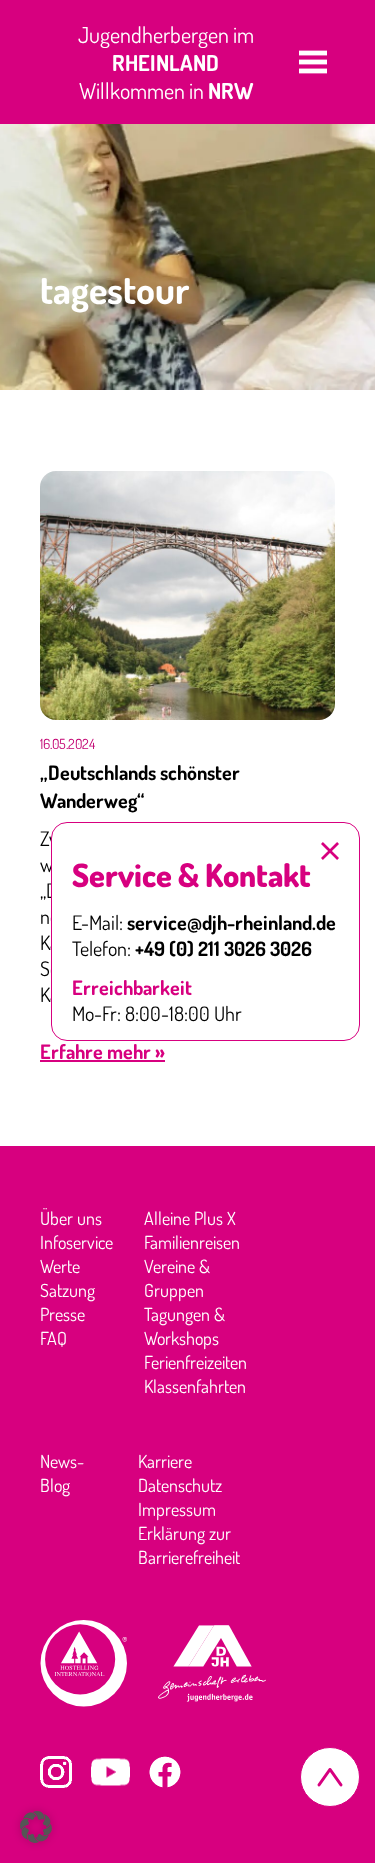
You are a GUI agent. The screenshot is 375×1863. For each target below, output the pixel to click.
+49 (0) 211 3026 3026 (223, 948)
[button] (313, 62)
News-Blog (62, 1473)
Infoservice (76, 1242)
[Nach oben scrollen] (330, 1777)
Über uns (71, 1218)
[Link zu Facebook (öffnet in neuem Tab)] (165, 1772)
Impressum (177, 1509)
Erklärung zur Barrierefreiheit (189, 1545)
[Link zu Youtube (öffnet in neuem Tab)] (110, 1772)
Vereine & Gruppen (177, 1278)
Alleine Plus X (190, 1218)
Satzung (67, 1290)
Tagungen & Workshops (184, 1326)
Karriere (165, 1461)
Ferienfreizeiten (195, 1362)
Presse (62, 1314)
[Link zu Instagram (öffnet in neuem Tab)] (56, 1772)
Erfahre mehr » (102, 1051)
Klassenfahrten (195, 1386)
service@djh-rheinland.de (231, 922)
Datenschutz (180, 1485)
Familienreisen (192, 1242)
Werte (60, 1266)
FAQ (53, 1338)
